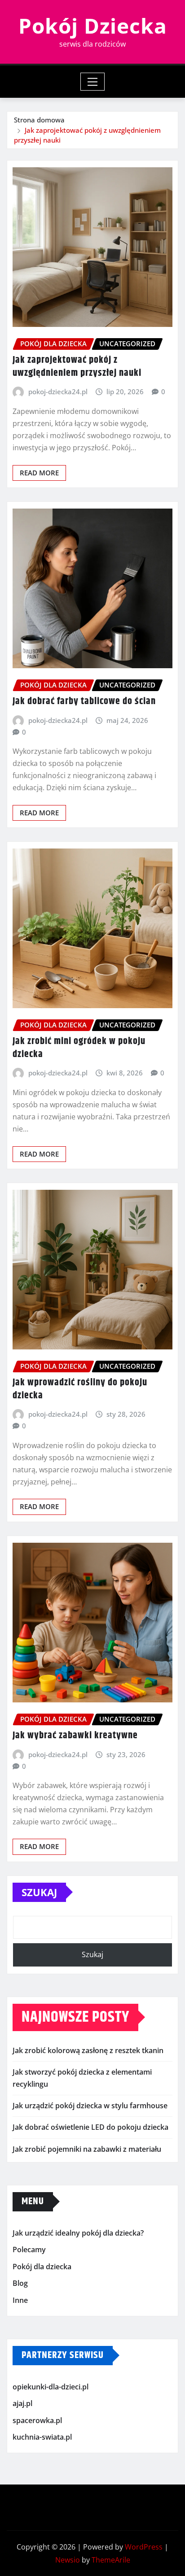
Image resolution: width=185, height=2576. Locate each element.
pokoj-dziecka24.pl (58, 392)
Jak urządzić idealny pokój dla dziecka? (78, 2233)
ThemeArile (111, 2560)
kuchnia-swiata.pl (42, 2437)
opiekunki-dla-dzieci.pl (51, 2387)
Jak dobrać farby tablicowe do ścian (84, 701)
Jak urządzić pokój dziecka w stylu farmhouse (90, 2106)
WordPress (144, 2547)
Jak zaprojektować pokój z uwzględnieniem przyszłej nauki (77, 367)
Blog (20, 2284)
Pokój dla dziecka (42, 2267)
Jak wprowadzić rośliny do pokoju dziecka (80, 1389)
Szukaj (39, 1892)
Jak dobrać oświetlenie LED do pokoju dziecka (90, 2127)
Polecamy (29, 2250)
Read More (39, 473)
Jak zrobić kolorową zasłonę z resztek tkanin (88, 2050)
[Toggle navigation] (93, 82)
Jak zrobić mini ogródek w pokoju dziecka (79, 1048)
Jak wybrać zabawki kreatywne (75, 1736)
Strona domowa (39, 120)
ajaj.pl (22, 2403)
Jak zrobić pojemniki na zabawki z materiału (87, 2149)
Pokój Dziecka (93, 26)
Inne (20, 2300)
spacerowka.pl (37, 2420)
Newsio (68, 2560)
